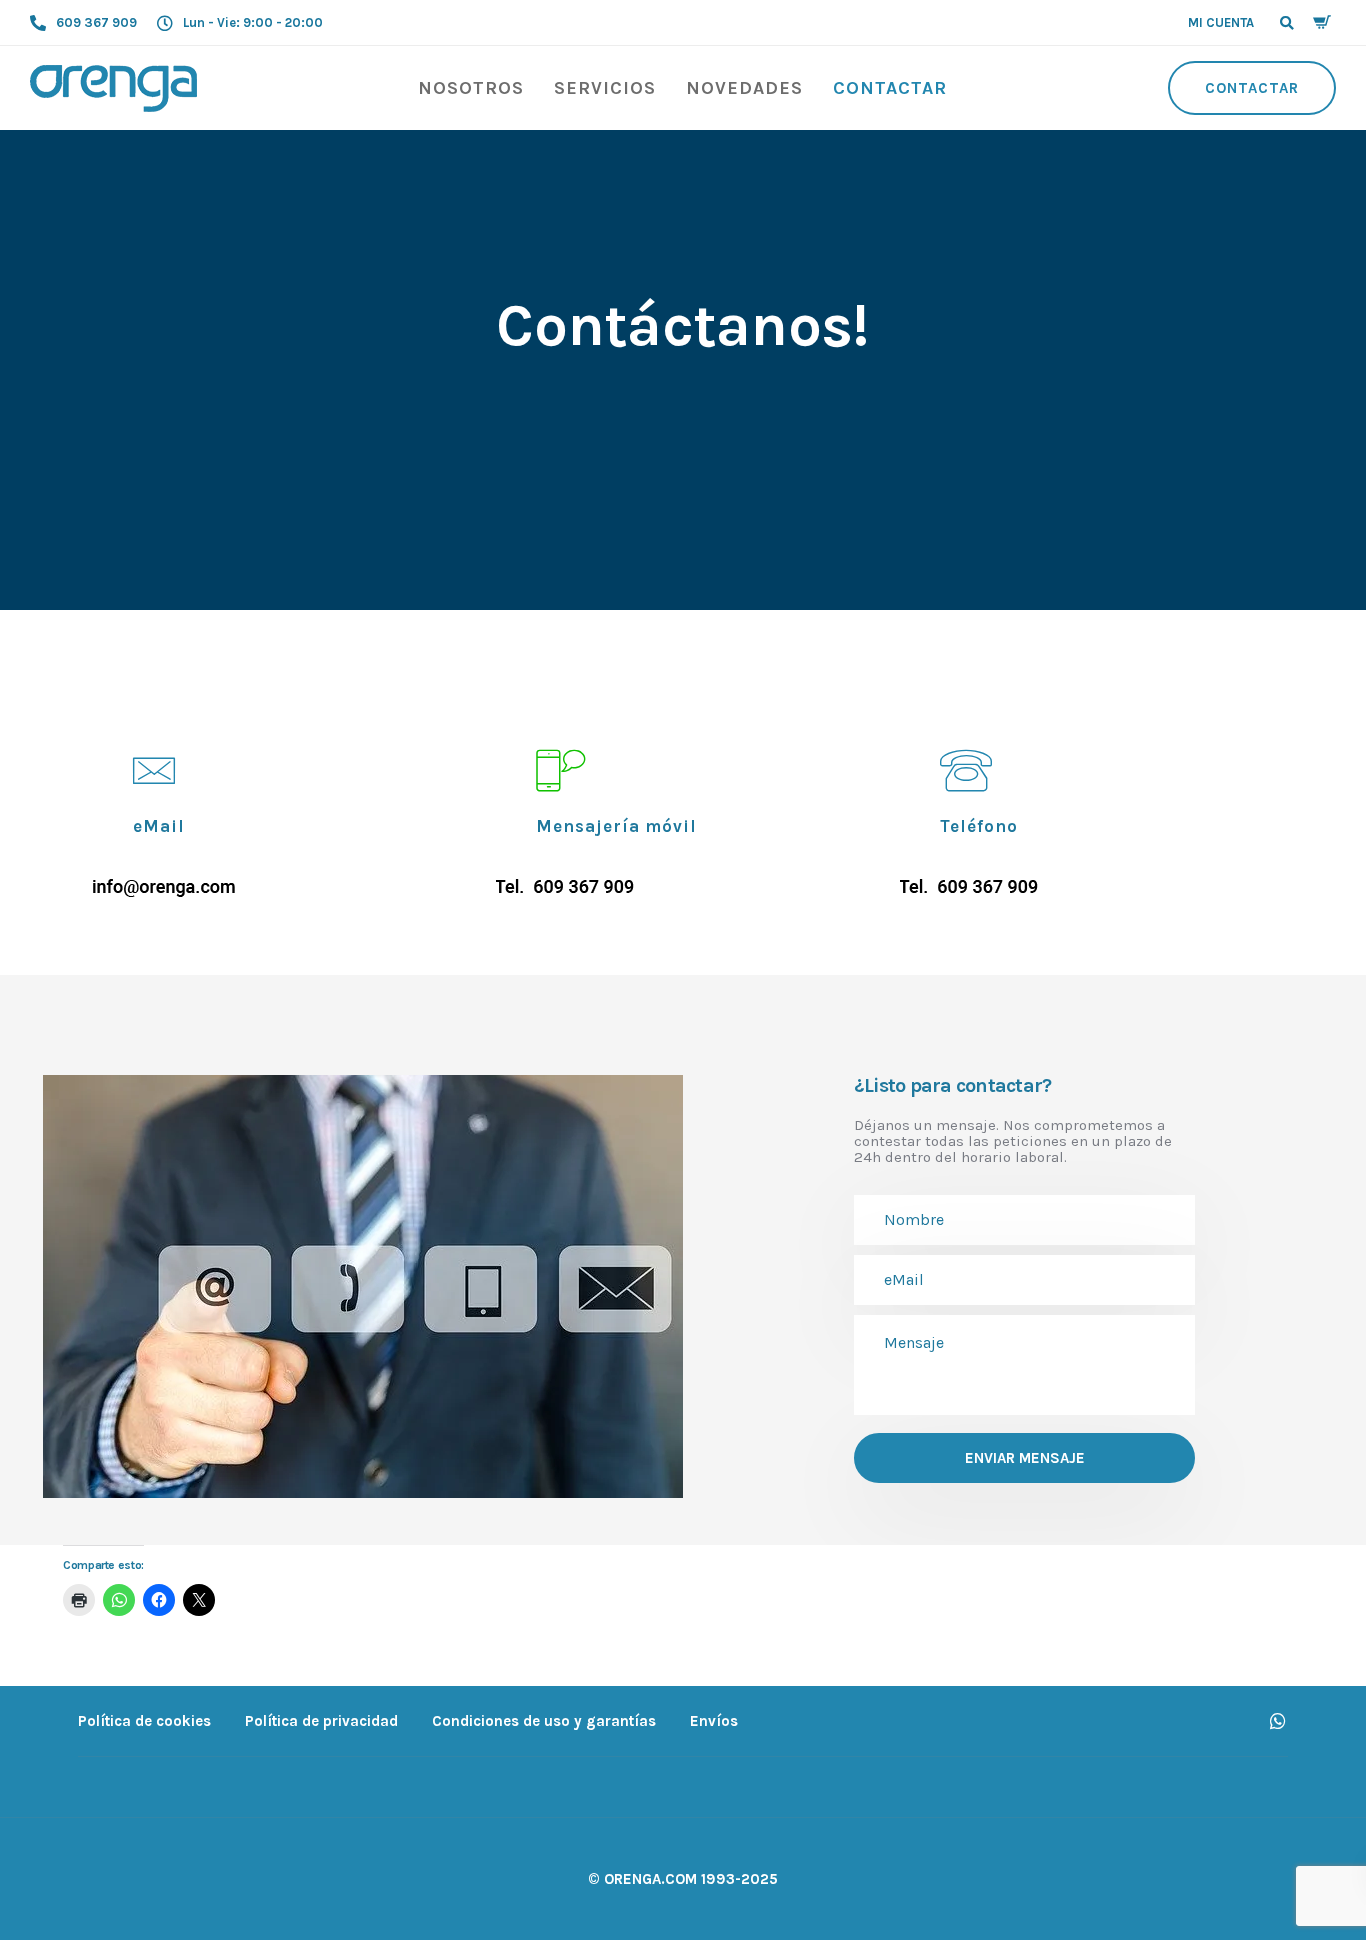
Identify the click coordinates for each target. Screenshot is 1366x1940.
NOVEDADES (744, 88)
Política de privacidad (321, 1721)
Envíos (714, 1721)
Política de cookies (144, 1721)
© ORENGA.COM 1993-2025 (683, 1879)
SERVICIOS (605, 88)
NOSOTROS (471, 88)
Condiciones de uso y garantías (544, 1721)
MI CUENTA (1221, 22)
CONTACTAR (890, 88)
